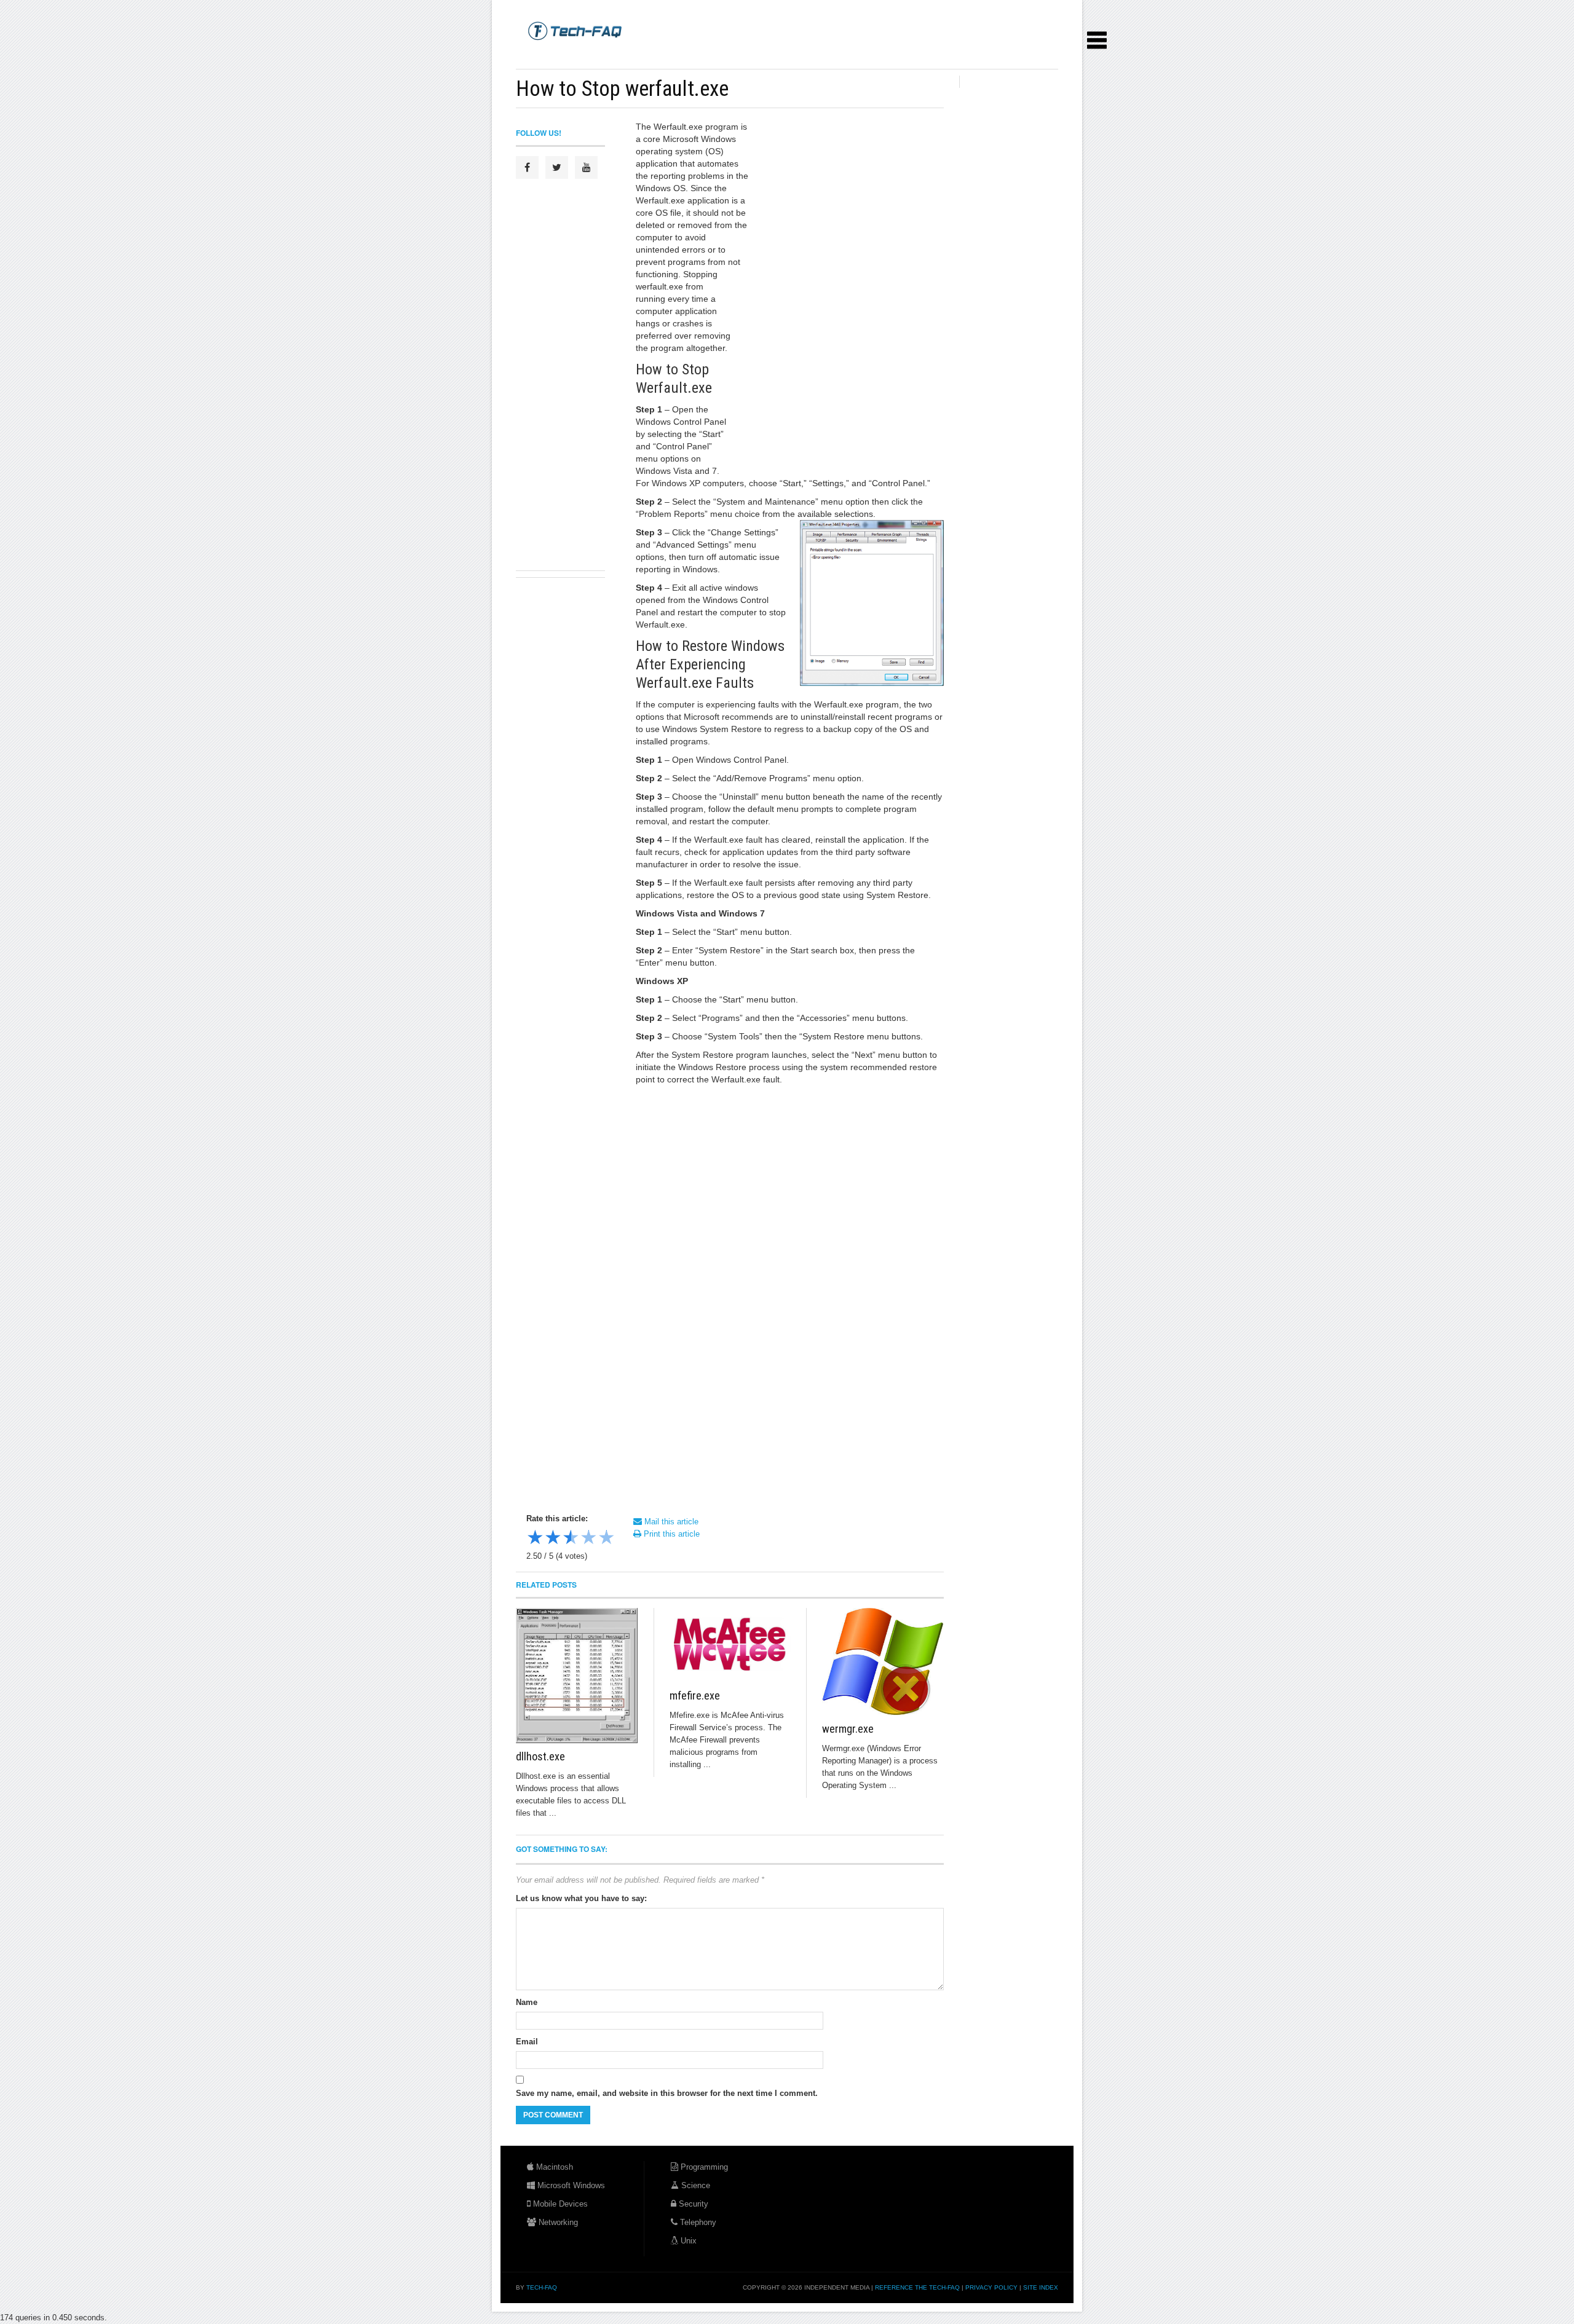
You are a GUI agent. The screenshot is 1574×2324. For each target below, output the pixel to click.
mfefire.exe (695, 1696)
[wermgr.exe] (883, 1662)
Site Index (1041, 2287)
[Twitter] (557, 167)
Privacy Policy (991, 2287)
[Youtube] (586, 167)
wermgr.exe (848, 1729)
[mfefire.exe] (730, 1645)
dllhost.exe (540, 1756)
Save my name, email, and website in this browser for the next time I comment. (667, 2093)
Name (527, 2002)
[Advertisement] (740, 55)
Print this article (670, 1534)
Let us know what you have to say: (581, 1898)
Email (527, 2042)
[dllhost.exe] (577, 1676)
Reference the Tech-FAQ (917, 2287)
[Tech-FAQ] (575, 30)
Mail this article (670, 1522)
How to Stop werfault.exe (622, 89)
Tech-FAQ (542, 2287)
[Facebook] (527, 167)
